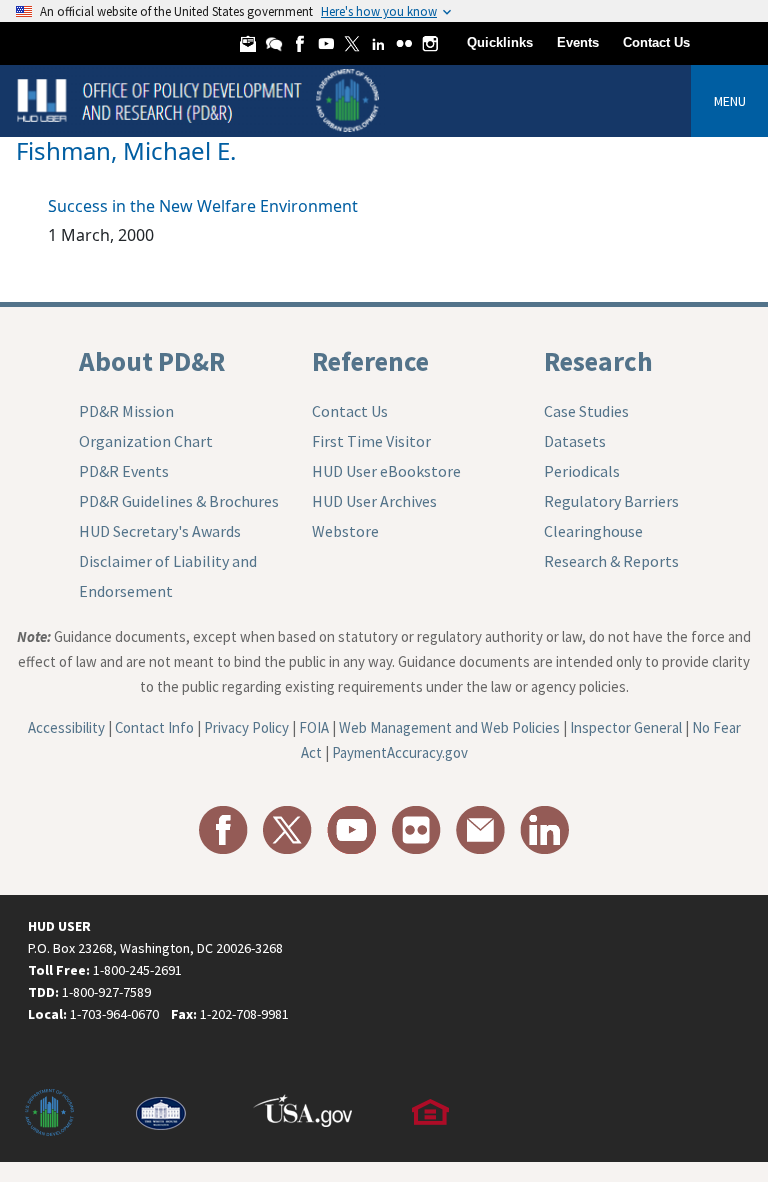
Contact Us (656, 42)
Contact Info (154, 727)
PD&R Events (124, 471)
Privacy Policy (246, 727)
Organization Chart (146, 441)
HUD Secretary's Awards (160, 531)
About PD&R (152, 361)
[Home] (200, 99)
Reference (370, 361)
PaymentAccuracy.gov (400, 752)
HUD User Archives (374, 501)
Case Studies (586, 411)
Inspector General (626, 727)
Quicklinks (500, 42)
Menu (730, 101)
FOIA (314, 727)
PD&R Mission (126, 411)
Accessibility (66, 727)
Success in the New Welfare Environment (203, 206)
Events (578, 42)
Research (598, 361)
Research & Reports (611, 561)
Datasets (575, 441)
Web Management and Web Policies (449, 727)
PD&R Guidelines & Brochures (179, 501)
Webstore (345, 531)
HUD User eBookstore (386, 471)
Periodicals (582, 471)
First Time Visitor (371, 441)
